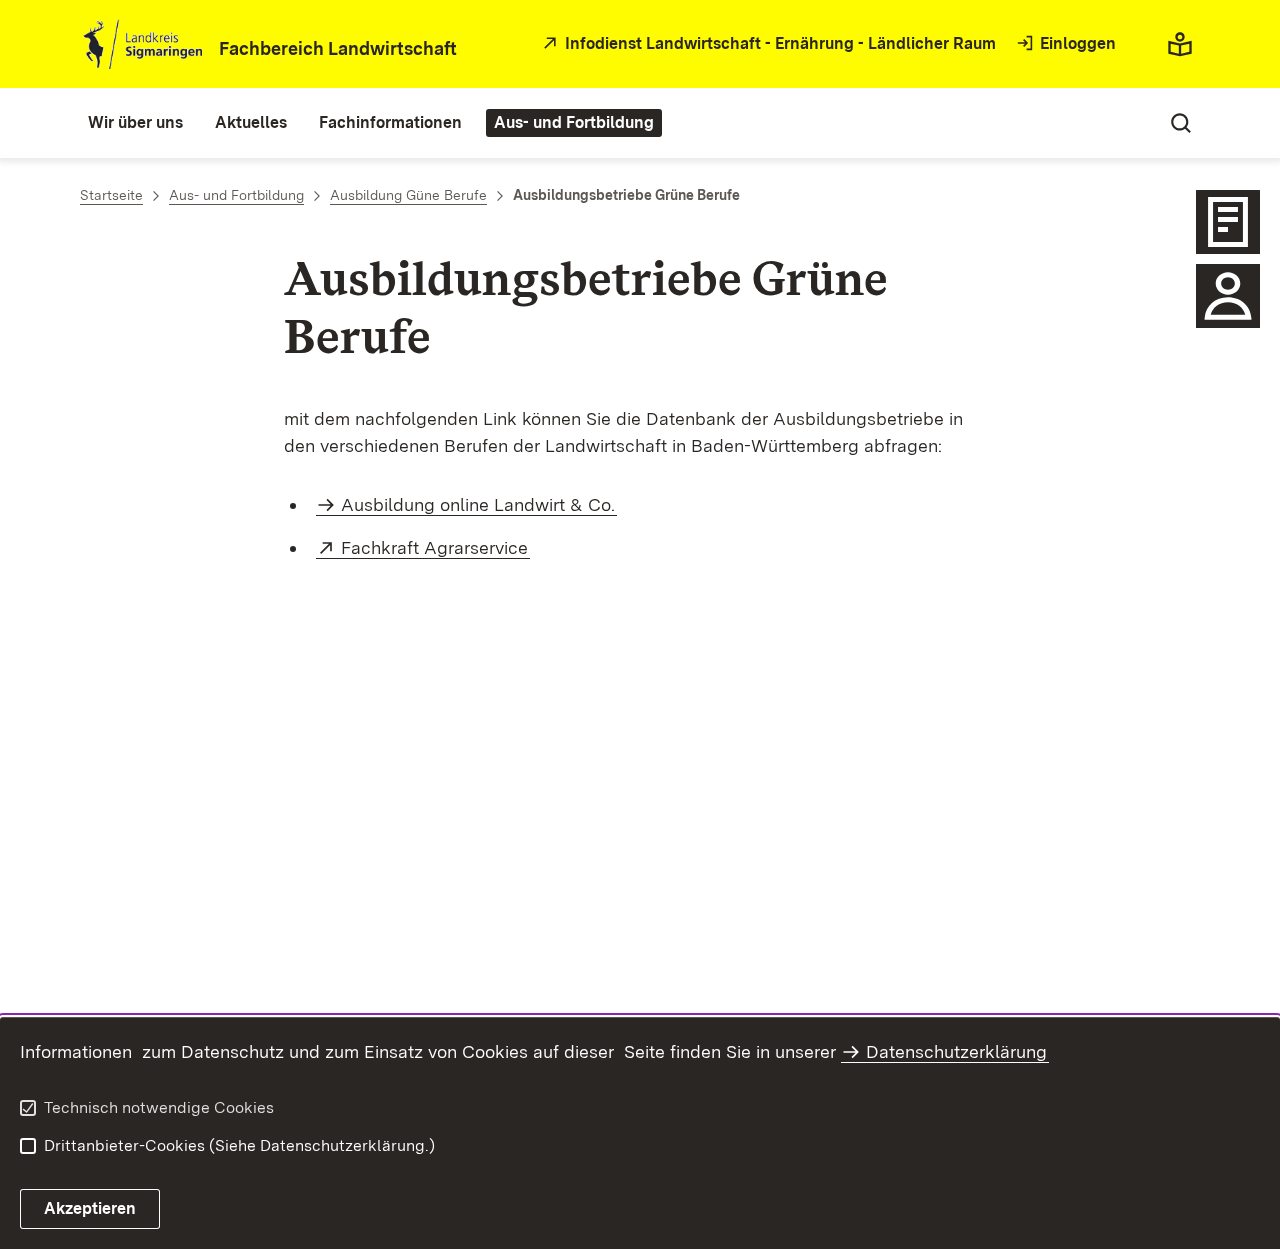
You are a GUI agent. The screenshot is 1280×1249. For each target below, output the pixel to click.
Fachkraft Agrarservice (435, 547)
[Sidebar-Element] (1228, 222)
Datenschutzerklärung (956, 1051)
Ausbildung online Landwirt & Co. (478, 504)
